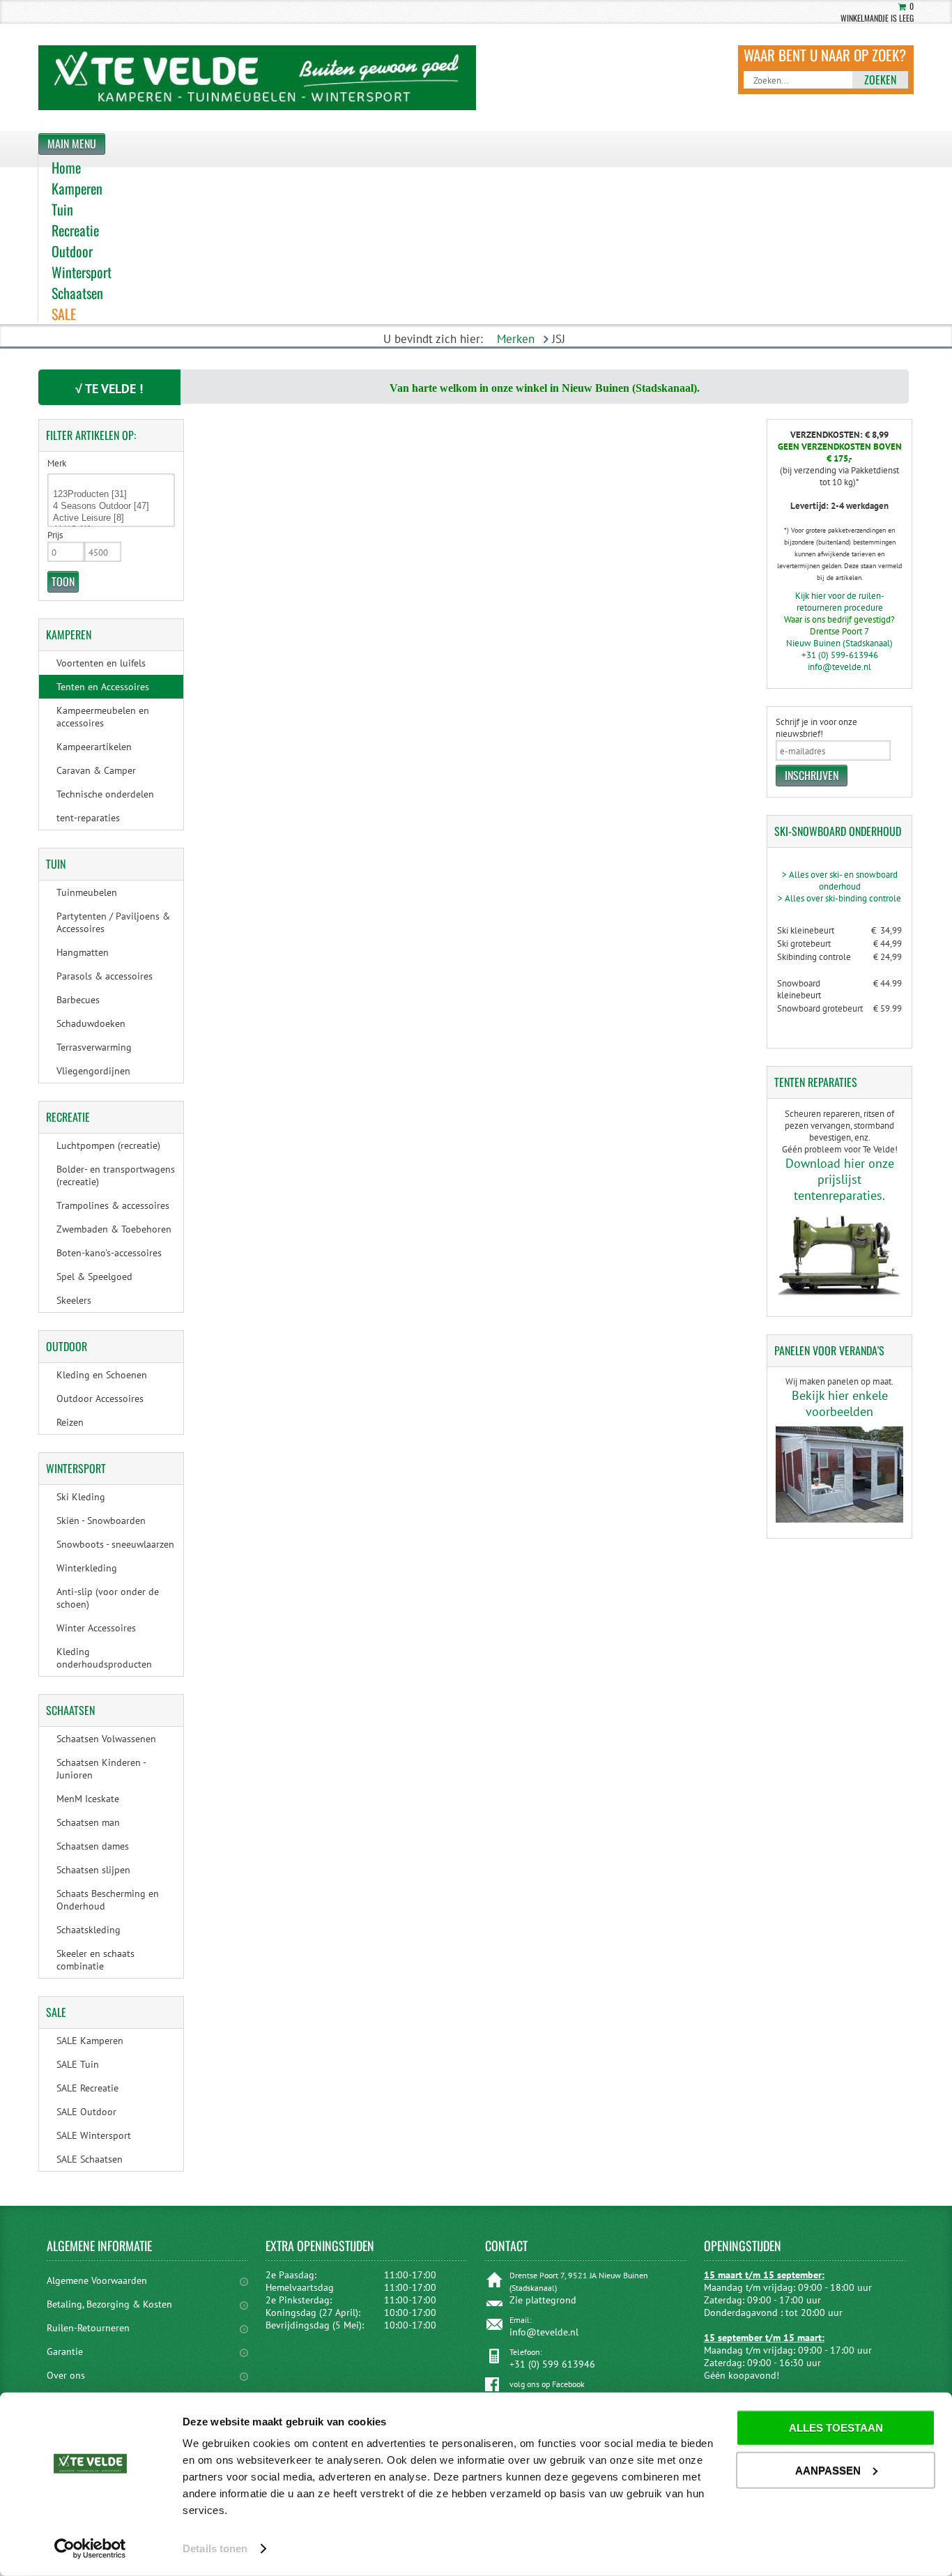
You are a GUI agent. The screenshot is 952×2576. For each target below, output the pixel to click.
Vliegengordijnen (93, 1071)
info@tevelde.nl (839, 667)
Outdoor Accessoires (100, 1398)
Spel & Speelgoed (94, 1276)
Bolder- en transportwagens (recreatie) (116, 1175)
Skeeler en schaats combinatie (95, 1960)
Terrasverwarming (94, 1047)
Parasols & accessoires (105, 976)
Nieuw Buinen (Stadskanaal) (839, 643)
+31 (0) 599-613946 (840, 655)
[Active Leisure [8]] (111, 518)
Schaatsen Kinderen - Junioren (101, 1769)
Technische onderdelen (105, 794)
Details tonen (215, 2548)
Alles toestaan (836, 2428)
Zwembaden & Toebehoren (114, 1229)
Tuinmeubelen (87, 892)
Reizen (70, 1422)
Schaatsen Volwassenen (106, 1739)
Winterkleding (87, 1568)
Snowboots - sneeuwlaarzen (115, 1544)
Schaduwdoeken (91, 1023)
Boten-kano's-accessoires (109, 1253)
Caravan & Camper (96, 770)
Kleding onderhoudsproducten (104, 1658)
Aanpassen (828, 2470)
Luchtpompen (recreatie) (108, 1145)
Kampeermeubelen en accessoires (103, 717)
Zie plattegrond (543, 2300)
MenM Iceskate (88, 1799)
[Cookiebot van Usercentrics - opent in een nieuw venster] (90, 2549)
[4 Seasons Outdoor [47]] (111, 506)
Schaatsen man (88, 1822)
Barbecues (78, 1000)
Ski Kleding (81, 1497)
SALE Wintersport (94, 2135)
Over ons (66, 2375)
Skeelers (74, 1300)
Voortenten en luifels (101, 663)
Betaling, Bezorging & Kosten (109, 2304)
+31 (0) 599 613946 (552, 2364)
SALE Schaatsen (90, 2159)
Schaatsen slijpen (93, 1870)
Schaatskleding (89, 1930)
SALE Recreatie (87, 2088)
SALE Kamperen (90, 2041)
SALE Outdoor (86, 2112)
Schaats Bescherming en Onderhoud (108, 1900)
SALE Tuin (78, 2064)
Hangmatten (83, 952)
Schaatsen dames (93, 1846)
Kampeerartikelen (94, 747)
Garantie (65, 2352)
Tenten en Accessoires (103, 687)
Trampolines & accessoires (113, 1205)
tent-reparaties (88, 818)
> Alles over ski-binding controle (839, 898)
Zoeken (880, 79)
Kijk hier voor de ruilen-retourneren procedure (840, 602)
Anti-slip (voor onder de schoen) (108, 1598)
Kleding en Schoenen (102, 1375)
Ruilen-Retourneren (88, 2328)
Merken (516, 339)
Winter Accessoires (96, 1628)
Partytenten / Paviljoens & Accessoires (113, 922)
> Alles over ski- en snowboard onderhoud (840, 881)
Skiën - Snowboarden (101, 1521)
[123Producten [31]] (111, 495)
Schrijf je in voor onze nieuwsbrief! (816, 728)
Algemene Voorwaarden (97, 2280)
